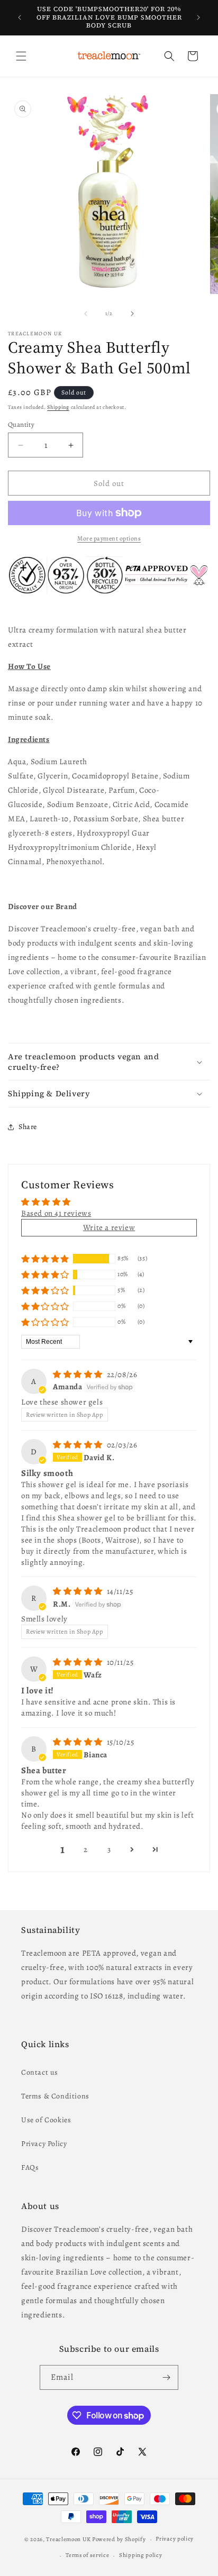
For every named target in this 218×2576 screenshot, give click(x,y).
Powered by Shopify (119, 2539)
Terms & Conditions (55, 2096)
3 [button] (109, 1849)
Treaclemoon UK (68, 2539)
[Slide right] (132, 314)
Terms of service (87, 2555)
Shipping (58, 407)
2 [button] (86, 1849)
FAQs (30, 2167)
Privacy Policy (44, 2144)
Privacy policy (175, 2539)
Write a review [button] (109, 1227)
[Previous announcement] (20, 17)
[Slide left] (86, 314)
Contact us (40, 2072)
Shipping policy (141, 2555)
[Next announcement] (198, 17)
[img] (79, 1374)
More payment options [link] (109, 538)
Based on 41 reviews (56, 1213)
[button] (21, 56)
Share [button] (28, 1127)
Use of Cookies (46, 2120)
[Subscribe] (166, 2377)
